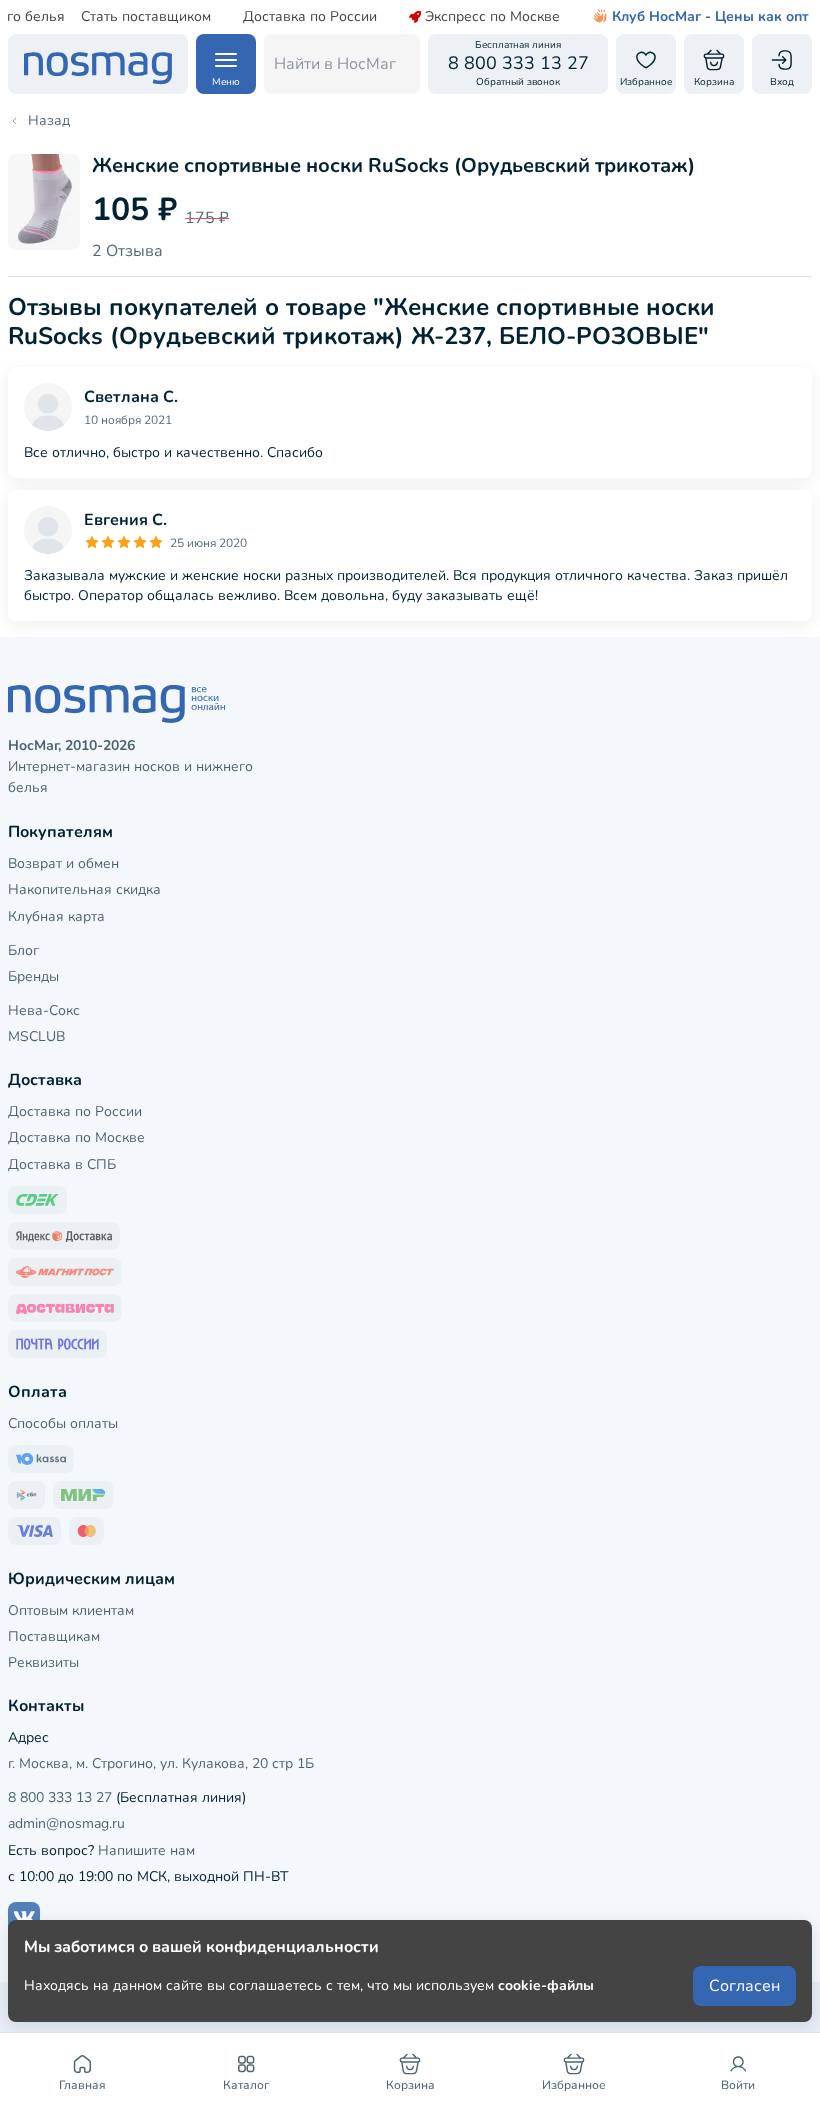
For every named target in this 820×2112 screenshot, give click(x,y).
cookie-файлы (546, 1985)
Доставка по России (310, 17)
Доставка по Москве (76, 1137)
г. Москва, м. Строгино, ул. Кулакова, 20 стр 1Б (161, 1763)
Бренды (33, 976)
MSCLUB (36, 1036)
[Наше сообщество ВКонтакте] (24, 1918)
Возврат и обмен (63, 863)
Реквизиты (43, 1662)
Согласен (744, 1986)
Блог (23, 950)
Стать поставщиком (146, 17)
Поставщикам (54, 1636)
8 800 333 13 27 (60, 1797)
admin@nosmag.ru (66, 1823)
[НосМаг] (98, 64)
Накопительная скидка (84, 889)
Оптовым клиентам (71, 1610)
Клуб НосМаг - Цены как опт (710, 17)
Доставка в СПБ (62, 1164)
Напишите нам (146, 1850)
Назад (49, 121)
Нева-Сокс (44, 1010)
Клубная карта (56, 916)
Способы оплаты (63, 1423)
